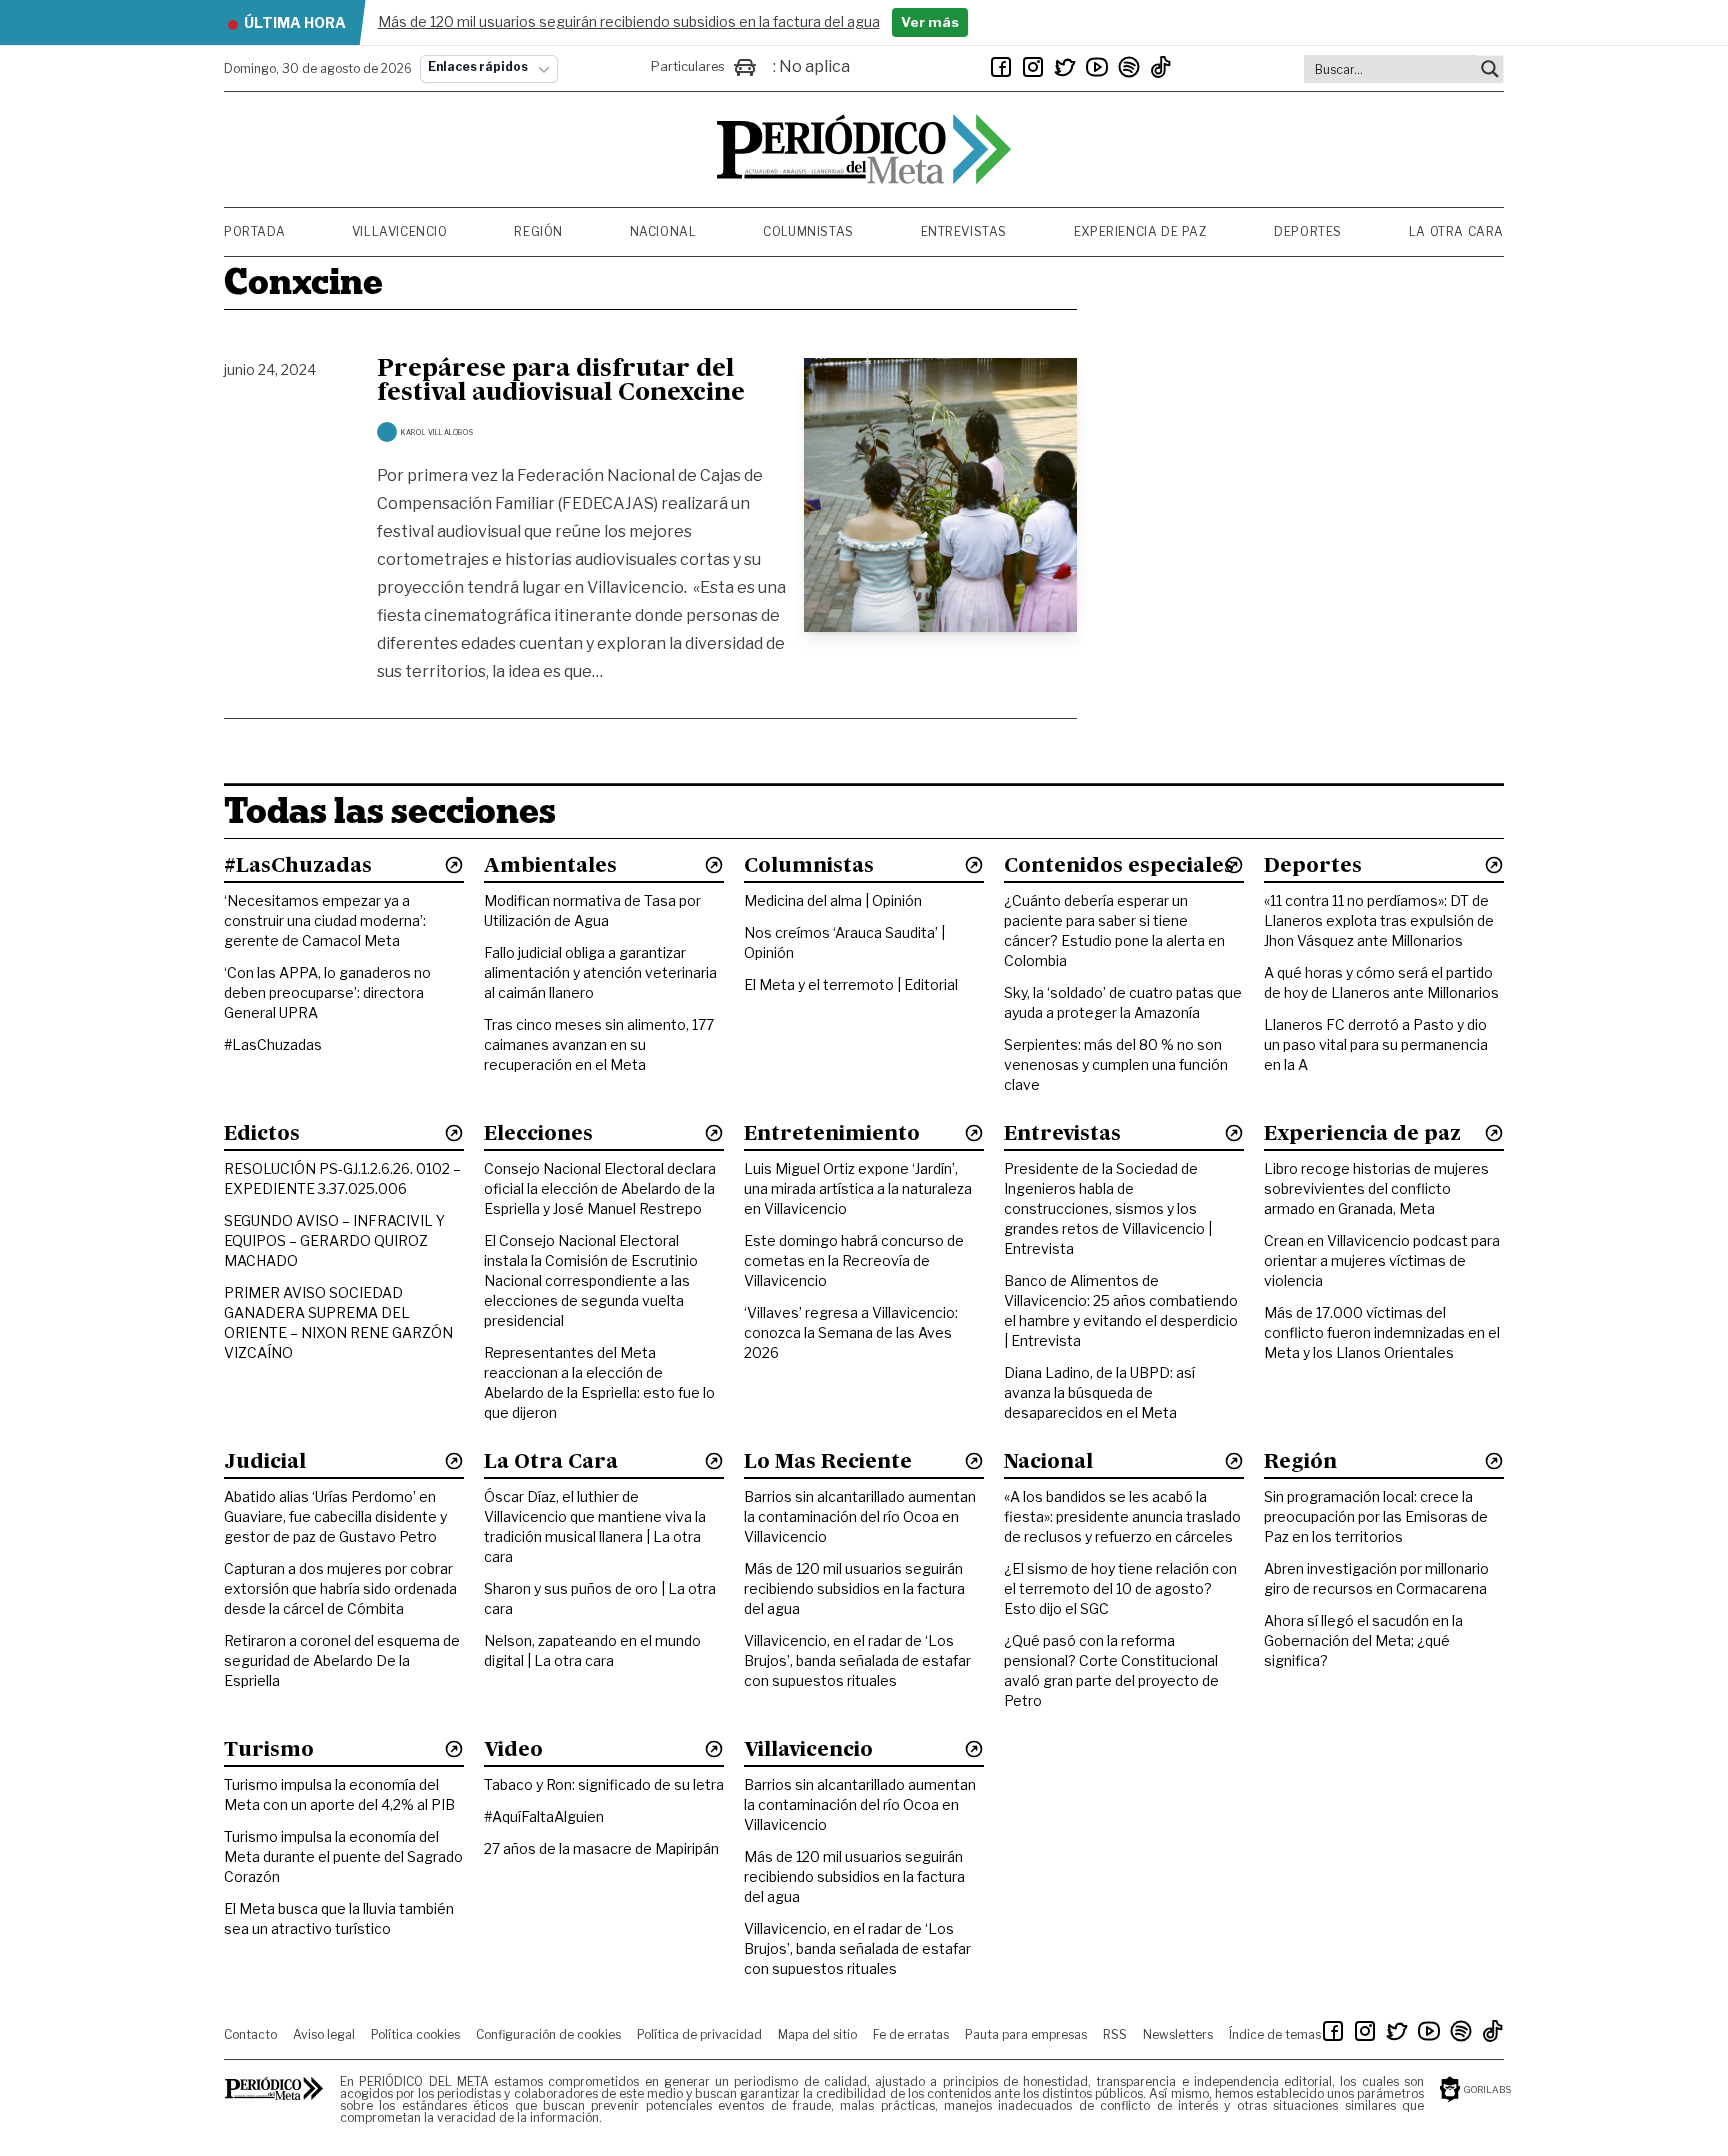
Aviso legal (324, 2034)
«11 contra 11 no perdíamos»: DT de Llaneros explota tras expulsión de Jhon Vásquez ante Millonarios (1379, 920)
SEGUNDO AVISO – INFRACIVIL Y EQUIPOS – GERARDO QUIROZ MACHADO (334, 1240)
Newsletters (1178, 2034)
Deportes (1308, 231)
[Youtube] (1097, 67)
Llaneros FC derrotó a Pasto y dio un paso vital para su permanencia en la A (1376, 1044)
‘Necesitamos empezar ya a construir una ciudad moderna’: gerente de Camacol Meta (325, 920)
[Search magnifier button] (1490, 69)
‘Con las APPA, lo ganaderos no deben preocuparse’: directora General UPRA (327, 992)
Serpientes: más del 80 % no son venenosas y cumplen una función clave (1116, 1064)
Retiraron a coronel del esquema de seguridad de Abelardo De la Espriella (342, 1660)
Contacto (250, 2034)
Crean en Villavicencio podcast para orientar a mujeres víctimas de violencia (1382, 1260)
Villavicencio (400, 231)
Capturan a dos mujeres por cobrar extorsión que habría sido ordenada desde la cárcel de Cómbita (340, 1588)
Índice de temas (1275, 2034)
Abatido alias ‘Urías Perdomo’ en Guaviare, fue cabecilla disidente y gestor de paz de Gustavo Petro (335, 1516)
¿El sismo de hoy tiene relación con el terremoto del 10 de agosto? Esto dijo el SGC (1120, 1588)
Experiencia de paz (1141, 231)
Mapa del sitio (817, 2034)
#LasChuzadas (273, 1044)
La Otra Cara (1456, 231)
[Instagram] (1033, 67)
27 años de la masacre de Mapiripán (601, 1848)
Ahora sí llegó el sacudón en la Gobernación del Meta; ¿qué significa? (1363, 1640)
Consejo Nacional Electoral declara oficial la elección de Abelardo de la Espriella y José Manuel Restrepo (600, 1188)
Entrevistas (964, 231)
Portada (254, 231)
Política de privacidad (699, 2034)
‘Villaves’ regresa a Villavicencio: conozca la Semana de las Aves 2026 (851, 1332)
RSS (1115, 2034)
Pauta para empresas (1026, 2034)
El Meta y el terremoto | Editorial (851, 984)
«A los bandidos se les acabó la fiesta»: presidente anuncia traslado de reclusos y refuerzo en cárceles (1122, 1516)
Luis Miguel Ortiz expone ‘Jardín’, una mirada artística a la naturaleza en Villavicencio (858, 1188)
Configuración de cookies (548, 2034)
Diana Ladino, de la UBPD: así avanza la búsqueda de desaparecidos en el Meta (1099, 1392)
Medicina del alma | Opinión (833, 900)
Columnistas (808, 231)
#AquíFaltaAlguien (544, 1816)
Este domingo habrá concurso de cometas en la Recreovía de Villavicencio (854, 1260)
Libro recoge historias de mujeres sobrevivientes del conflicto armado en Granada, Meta (1376, 1188)
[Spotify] (1129, 67)
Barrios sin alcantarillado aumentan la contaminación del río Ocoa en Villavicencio (860, 1516)
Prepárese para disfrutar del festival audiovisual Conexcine (561, 382)
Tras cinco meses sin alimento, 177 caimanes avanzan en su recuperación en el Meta (599, 1044)
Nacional (663, 231)
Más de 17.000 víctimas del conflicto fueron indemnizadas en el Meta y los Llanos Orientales (1382, 1332)
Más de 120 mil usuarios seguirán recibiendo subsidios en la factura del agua (854, 1588)
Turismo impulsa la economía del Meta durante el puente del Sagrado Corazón (343, 1856)
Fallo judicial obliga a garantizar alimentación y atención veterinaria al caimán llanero (600, 972)
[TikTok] (1161, 67)
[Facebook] (1001, 67)
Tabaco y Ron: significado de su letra (604, 1784)
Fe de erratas (911, 2034)
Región (538, 231)
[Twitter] (1065, 67)
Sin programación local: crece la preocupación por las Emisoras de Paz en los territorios (1376, 1516)
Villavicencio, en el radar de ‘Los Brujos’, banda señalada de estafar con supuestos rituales (857, 1660)
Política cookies (415, 2034)
